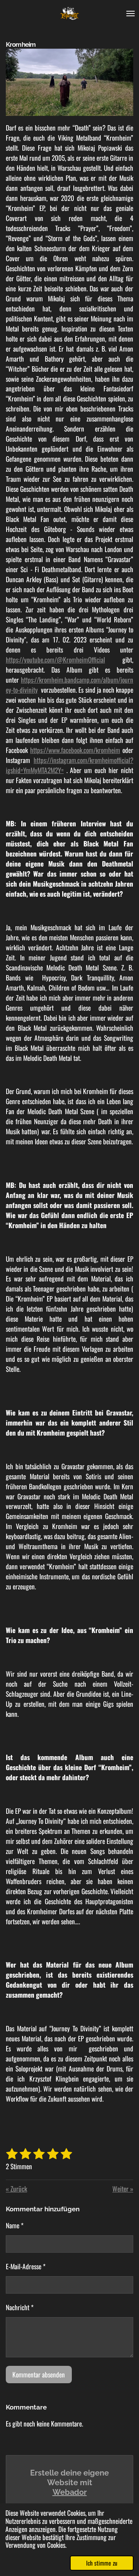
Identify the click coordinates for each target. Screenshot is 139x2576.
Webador (70, 2492)
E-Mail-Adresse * (26, 2266)
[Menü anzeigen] (131, 14)
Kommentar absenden (39, 2374)
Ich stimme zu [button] (102, 2563)
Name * (15, 2225)
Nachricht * (20, 2307)
